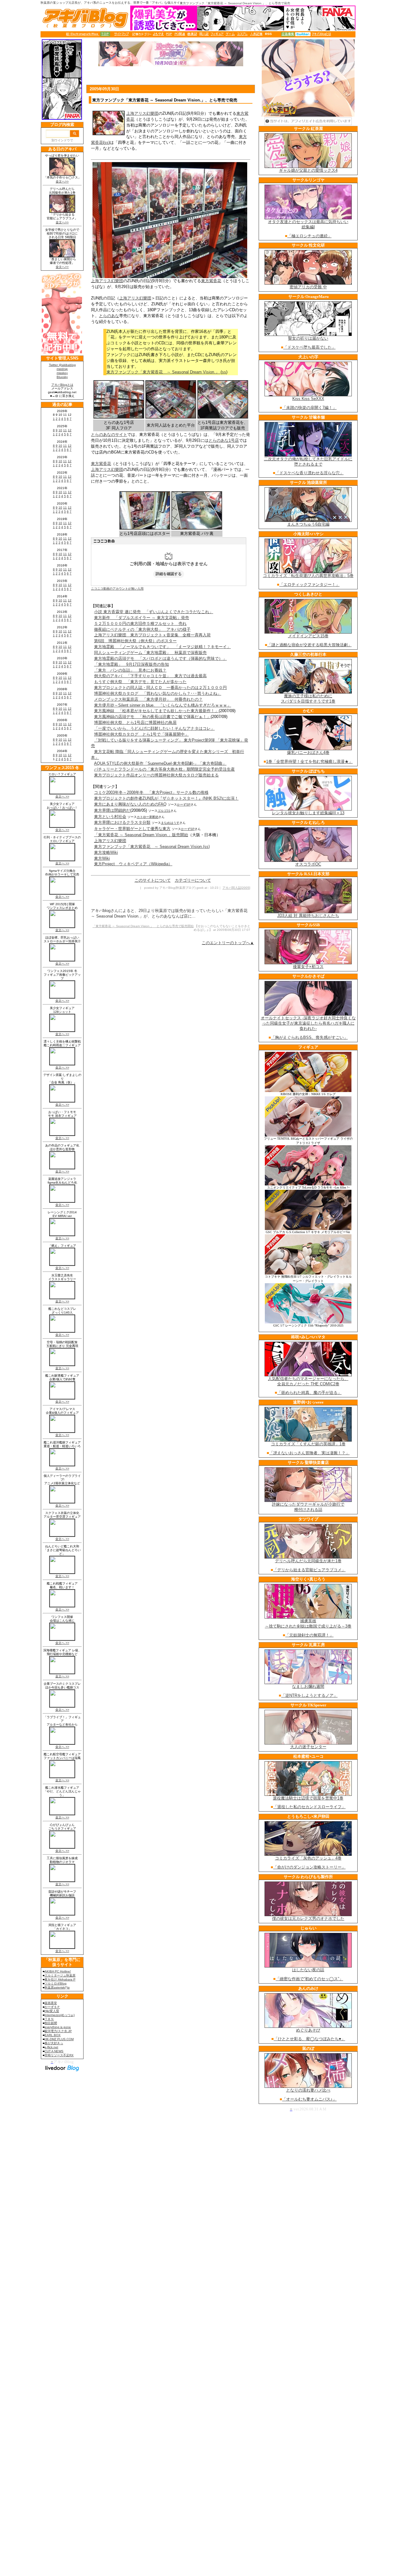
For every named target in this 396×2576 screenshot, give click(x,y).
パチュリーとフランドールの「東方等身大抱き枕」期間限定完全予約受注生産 (164, 769)
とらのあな (109, 316)
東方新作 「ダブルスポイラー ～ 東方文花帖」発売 (142, 618)
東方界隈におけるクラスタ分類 (122, 822)
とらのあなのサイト (109, 434)
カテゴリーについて (193, 880)
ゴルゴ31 (164, 811)
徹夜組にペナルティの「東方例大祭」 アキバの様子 (142, 629)
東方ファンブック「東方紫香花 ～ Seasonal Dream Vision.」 (164, 372)
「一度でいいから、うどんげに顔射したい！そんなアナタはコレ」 (154, 728)
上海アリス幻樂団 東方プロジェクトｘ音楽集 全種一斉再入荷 (152, 635)
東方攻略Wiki (106, 852)
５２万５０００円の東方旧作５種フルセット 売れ (140, 624)
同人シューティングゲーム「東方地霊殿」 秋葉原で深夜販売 (150, 653)
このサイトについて (153, 880)
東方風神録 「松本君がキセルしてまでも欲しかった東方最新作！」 (156, 711)
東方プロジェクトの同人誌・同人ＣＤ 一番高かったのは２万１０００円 (160, 688)
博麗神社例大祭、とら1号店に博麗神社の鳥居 (135, 722)
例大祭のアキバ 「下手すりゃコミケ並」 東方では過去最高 (150, 676)
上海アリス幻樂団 (142, 113)
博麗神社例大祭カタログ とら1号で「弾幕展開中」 (141, 734)
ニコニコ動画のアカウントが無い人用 (117, 589)
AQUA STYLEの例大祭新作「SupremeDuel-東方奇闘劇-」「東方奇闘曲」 (160, 763)
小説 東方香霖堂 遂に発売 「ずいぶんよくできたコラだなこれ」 (154, 612)
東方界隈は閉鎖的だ (112, 810)
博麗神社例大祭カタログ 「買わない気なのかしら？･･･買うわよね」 (158, 693)
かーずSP (184, 804)
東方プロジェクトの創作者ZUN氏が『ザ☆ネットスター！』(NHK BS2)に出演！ (166, 798)
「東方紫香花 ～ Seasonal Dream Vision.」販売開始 (141, 835)
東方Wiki (102, 858)
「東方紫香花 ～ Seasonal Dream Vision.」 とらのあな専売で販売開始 (143, 926)
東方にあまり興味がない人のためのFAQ (130, 804)
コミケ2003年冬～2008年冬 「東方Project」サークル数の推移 (151, 792)
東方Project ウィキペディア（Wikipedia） (133, 864)
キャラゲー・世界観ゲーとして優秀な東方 (132, 829)
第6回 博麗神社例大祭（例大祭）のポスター (135, 641)
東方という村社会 (110, 817)
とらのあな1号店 (224, 440)
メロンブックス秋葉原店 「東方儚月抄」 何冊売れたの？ (148, 699)
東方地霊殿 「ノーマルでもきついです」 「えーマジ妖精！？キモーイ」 (162, 647)
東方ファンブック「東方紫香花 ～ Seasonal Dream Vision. (148, 847)
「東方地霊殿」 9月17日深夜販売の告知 (131, 664)
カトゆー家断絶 (148, 817)
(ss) (206, 847)
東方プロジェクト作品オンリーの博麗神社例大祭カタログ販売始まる (156, 775)
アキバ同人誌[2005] (236, 888)
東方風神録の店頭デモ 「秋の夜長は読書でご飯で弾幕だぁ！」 (152, 717)
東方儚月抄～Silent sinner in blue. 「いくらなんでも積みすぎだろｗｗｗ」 (163, 705)
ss (106, 142)
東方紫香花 (211, 281)
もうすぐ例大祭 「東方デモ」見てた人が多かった (140, 682)
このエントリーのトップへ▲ (228, 943)
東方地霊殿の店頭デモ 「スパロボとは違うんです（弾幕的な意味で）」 (160, 658)
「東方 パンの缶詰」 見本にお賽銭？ (130, 670)
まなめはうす (170, 823)
